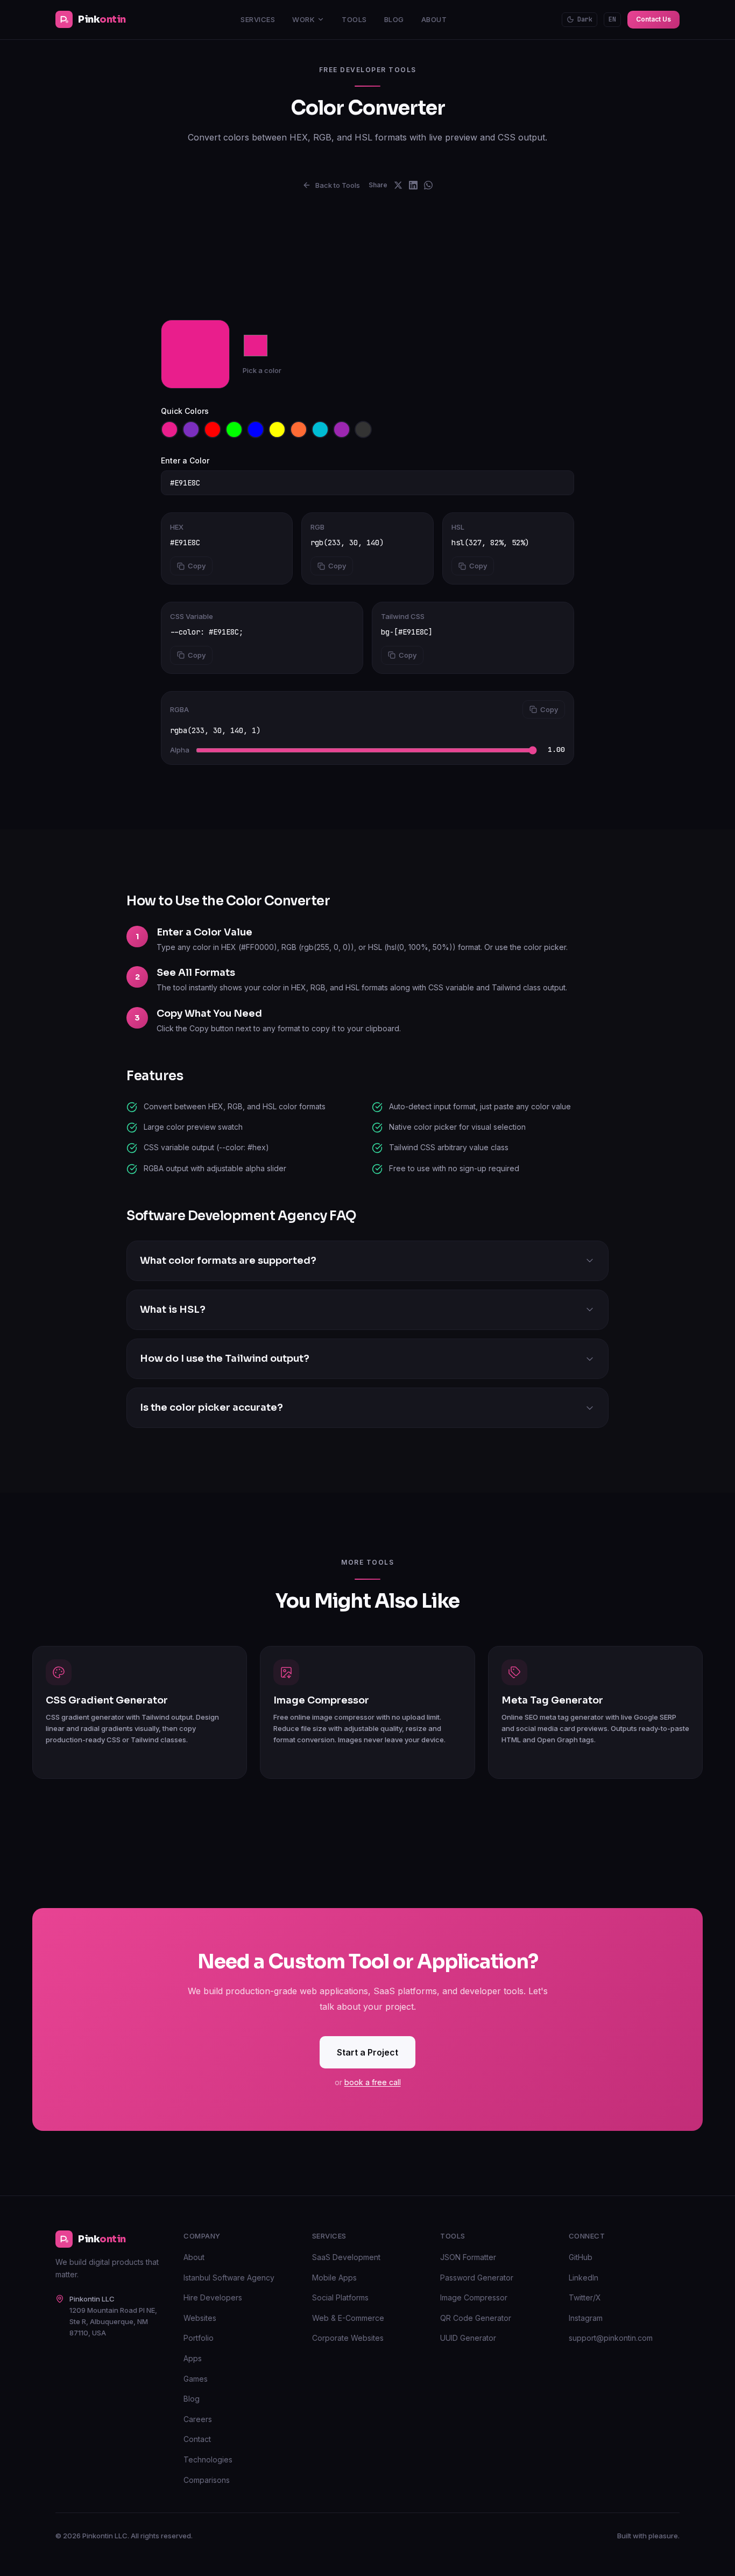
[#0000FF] (256, 430)
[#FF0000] (213, 430)
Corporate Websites (348, 2338)
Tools (354, 19)
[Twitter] (398, 185)
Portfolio (199, 2338)
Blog (394, 19)
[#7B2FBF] (191, 430)
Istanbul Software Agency (229, 2278)
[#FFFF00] (277, 430)
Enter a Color (185, 460)
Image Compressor (474, 2297)
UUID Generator (468, 2338)
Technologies (208, 2459)
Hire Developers (213, 2297)
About (434, 19)
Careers (198, 2419)
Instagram (586, 2318)
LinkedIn (584, 2278)
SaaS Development (346, 2257)
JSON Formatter (468, 2257)
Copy (197, 566)
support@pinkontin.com (611, 2338)
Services (258, 19)
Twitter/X (585, 2297)
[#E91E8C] (169, 430)
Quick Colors (185, 411)
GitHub (581, 2257)
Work (303, 19)
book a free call (373, 2082)
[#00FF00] (234, 430)
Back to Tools (338, 185)
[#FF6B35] (299, 430)
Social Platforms (340, 2297)
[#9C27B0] (342, 430)
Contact (197, 2439)
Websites (200, 2318)
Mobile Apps (334, 2278)
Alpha (180, 750)
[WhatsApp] (428, 185)
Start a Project (367, 2052)
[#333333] (363, 430)
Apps (193, 2358)
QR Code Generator (476, 2318)
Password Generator (477, 2278)
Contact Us (653, 19)
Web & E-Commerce (348, 2318)
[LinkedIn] (413, 185)
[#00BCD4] (320, 430)
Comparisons (207, 2480)
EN (612, 19)
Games (196, 2379)
